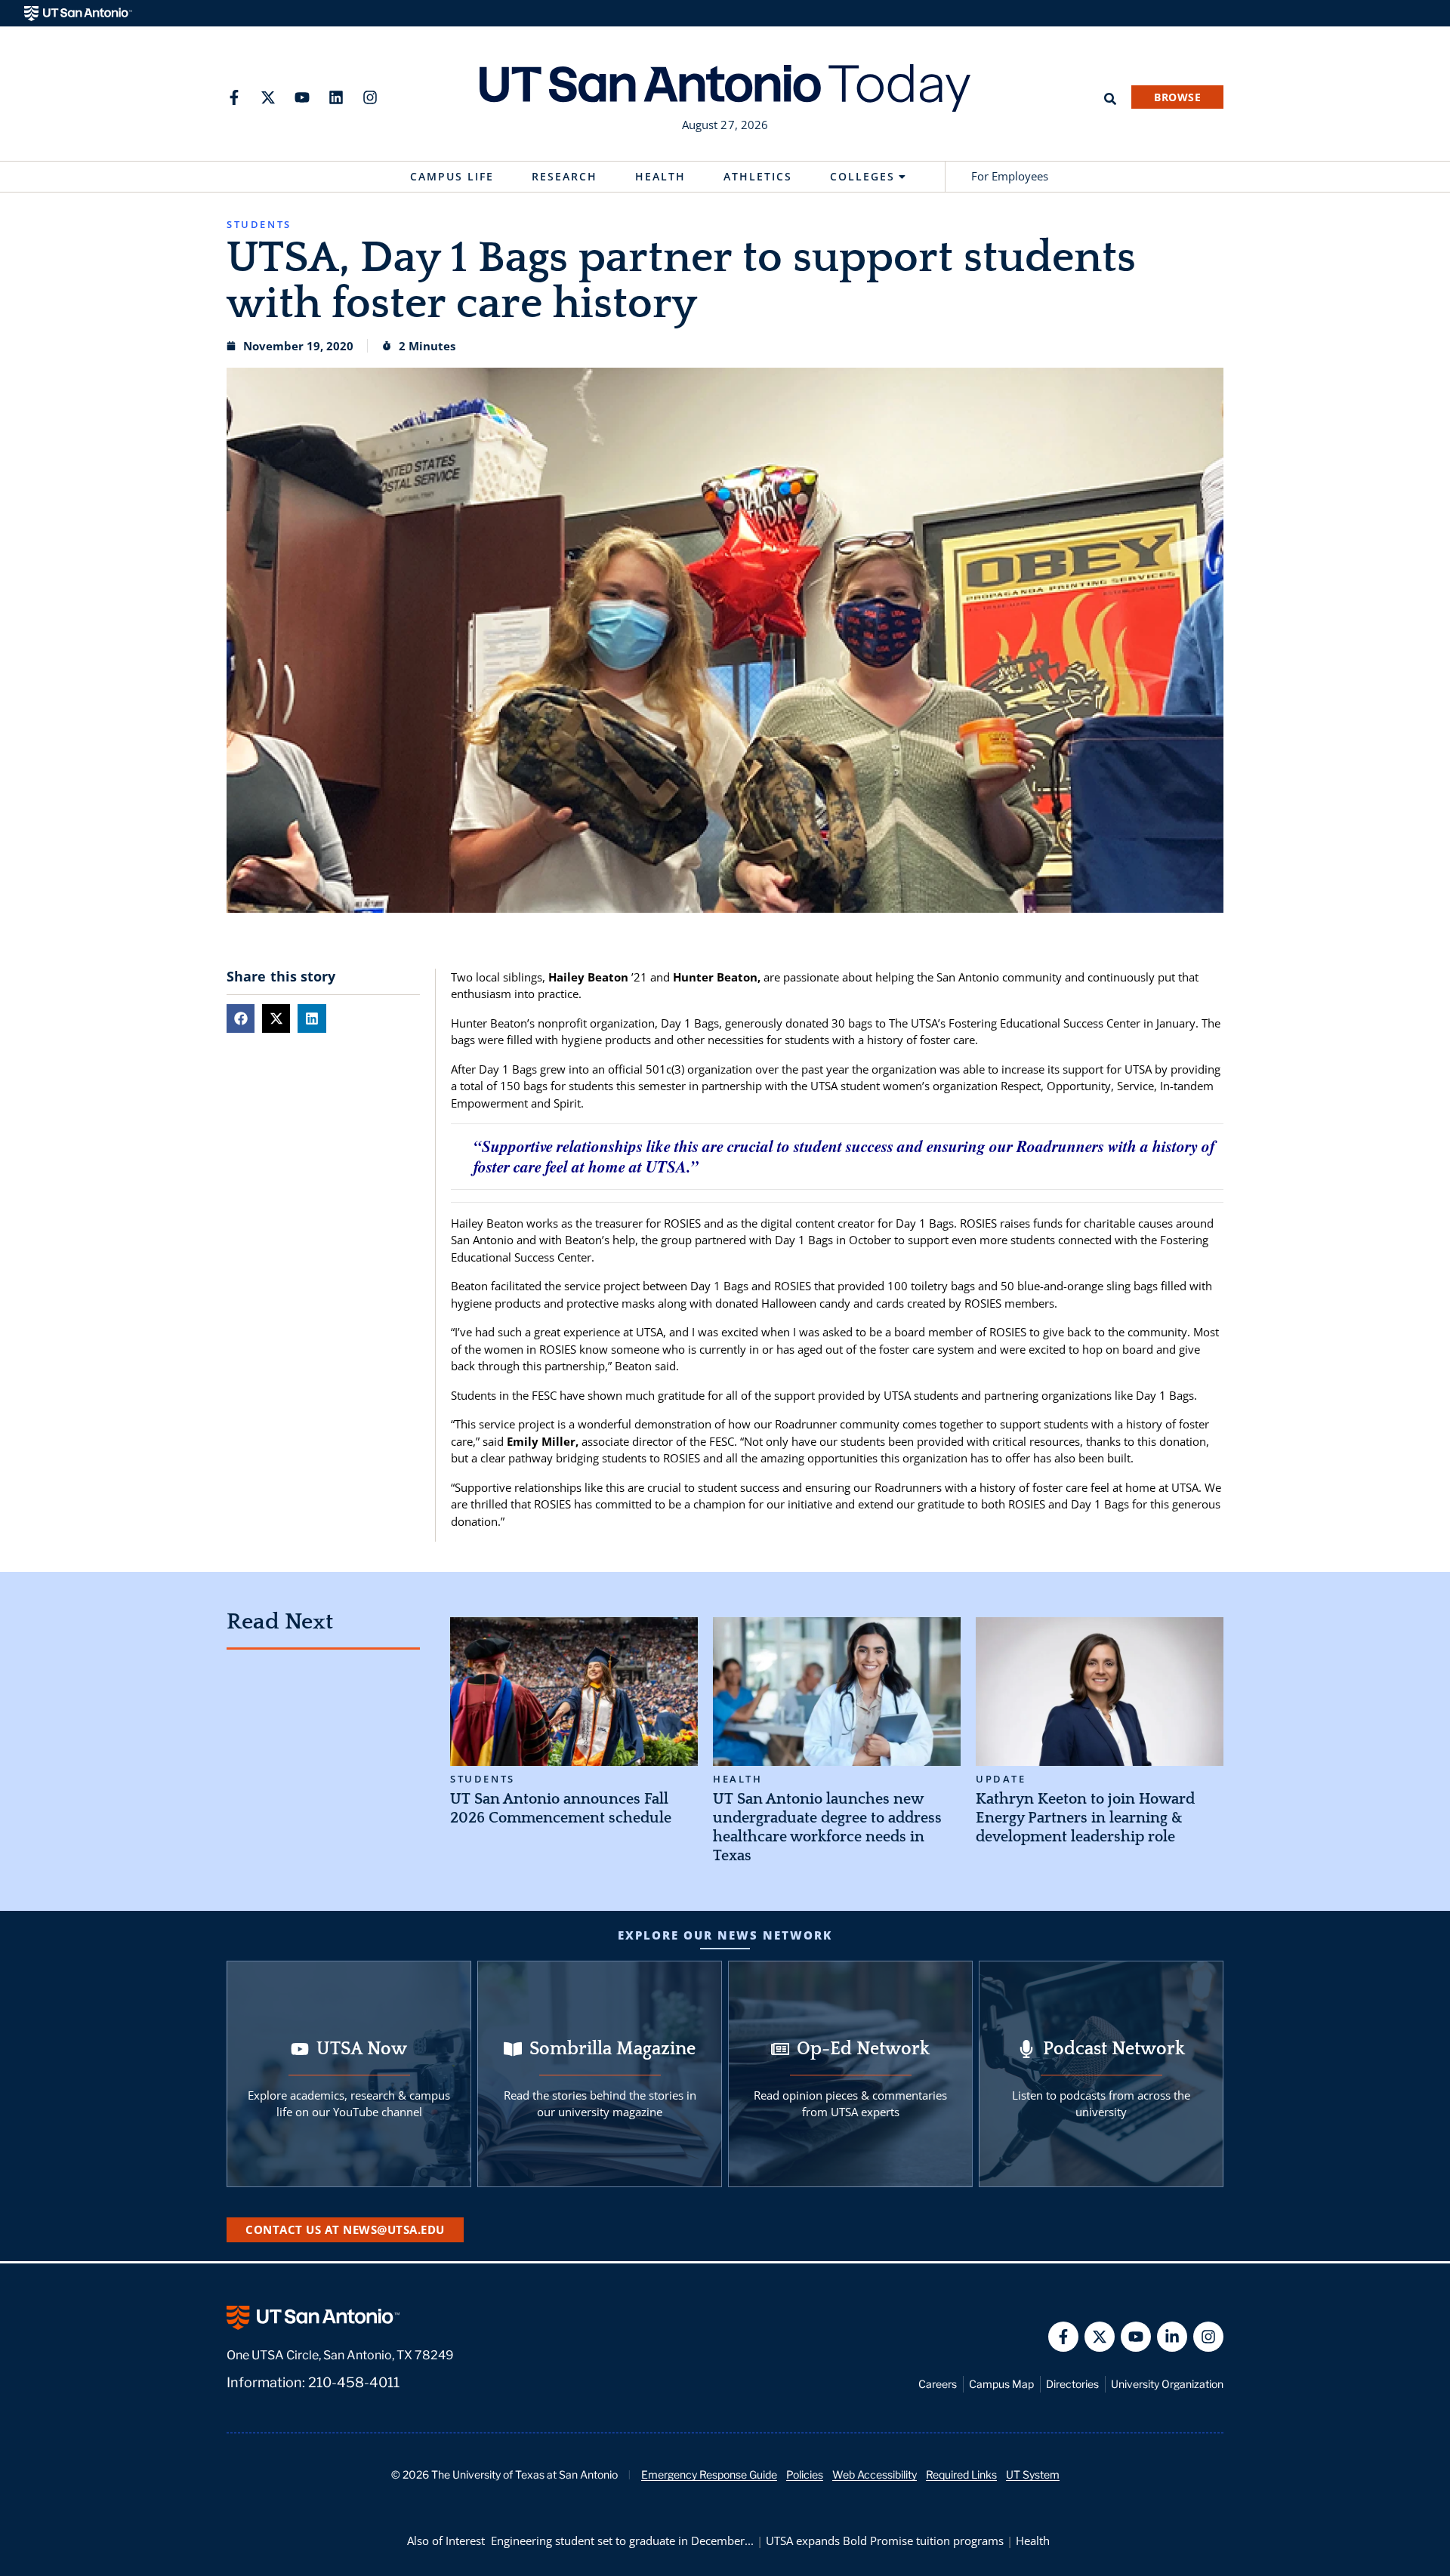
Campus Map (1001, 2384)
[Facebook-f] (234, 97)
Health (660, 176)
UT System (1033, 2474)
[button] (241, 1018)
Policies (805, 2474)
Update (1001, 1779)
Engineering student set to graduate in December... (622, 2541)
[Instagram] (370, 97)
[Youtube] (302, 97)
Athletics (758, 176)
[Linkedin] (336, 97)
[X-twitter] (268, 97)
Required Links (961, 2474)
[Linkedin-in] (1172, 2337)
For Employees (1010, 176)
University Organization (1167, 2384)
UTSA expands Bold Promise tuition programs (885, 2541)
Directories (1072, 2384)
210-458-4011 (354, 2382)
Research (565, 176)
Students (483, 1779)
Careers (938, 2384)
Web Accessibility (875, 2474)
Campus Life (452, 176)
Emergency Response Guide (709, 2474)
